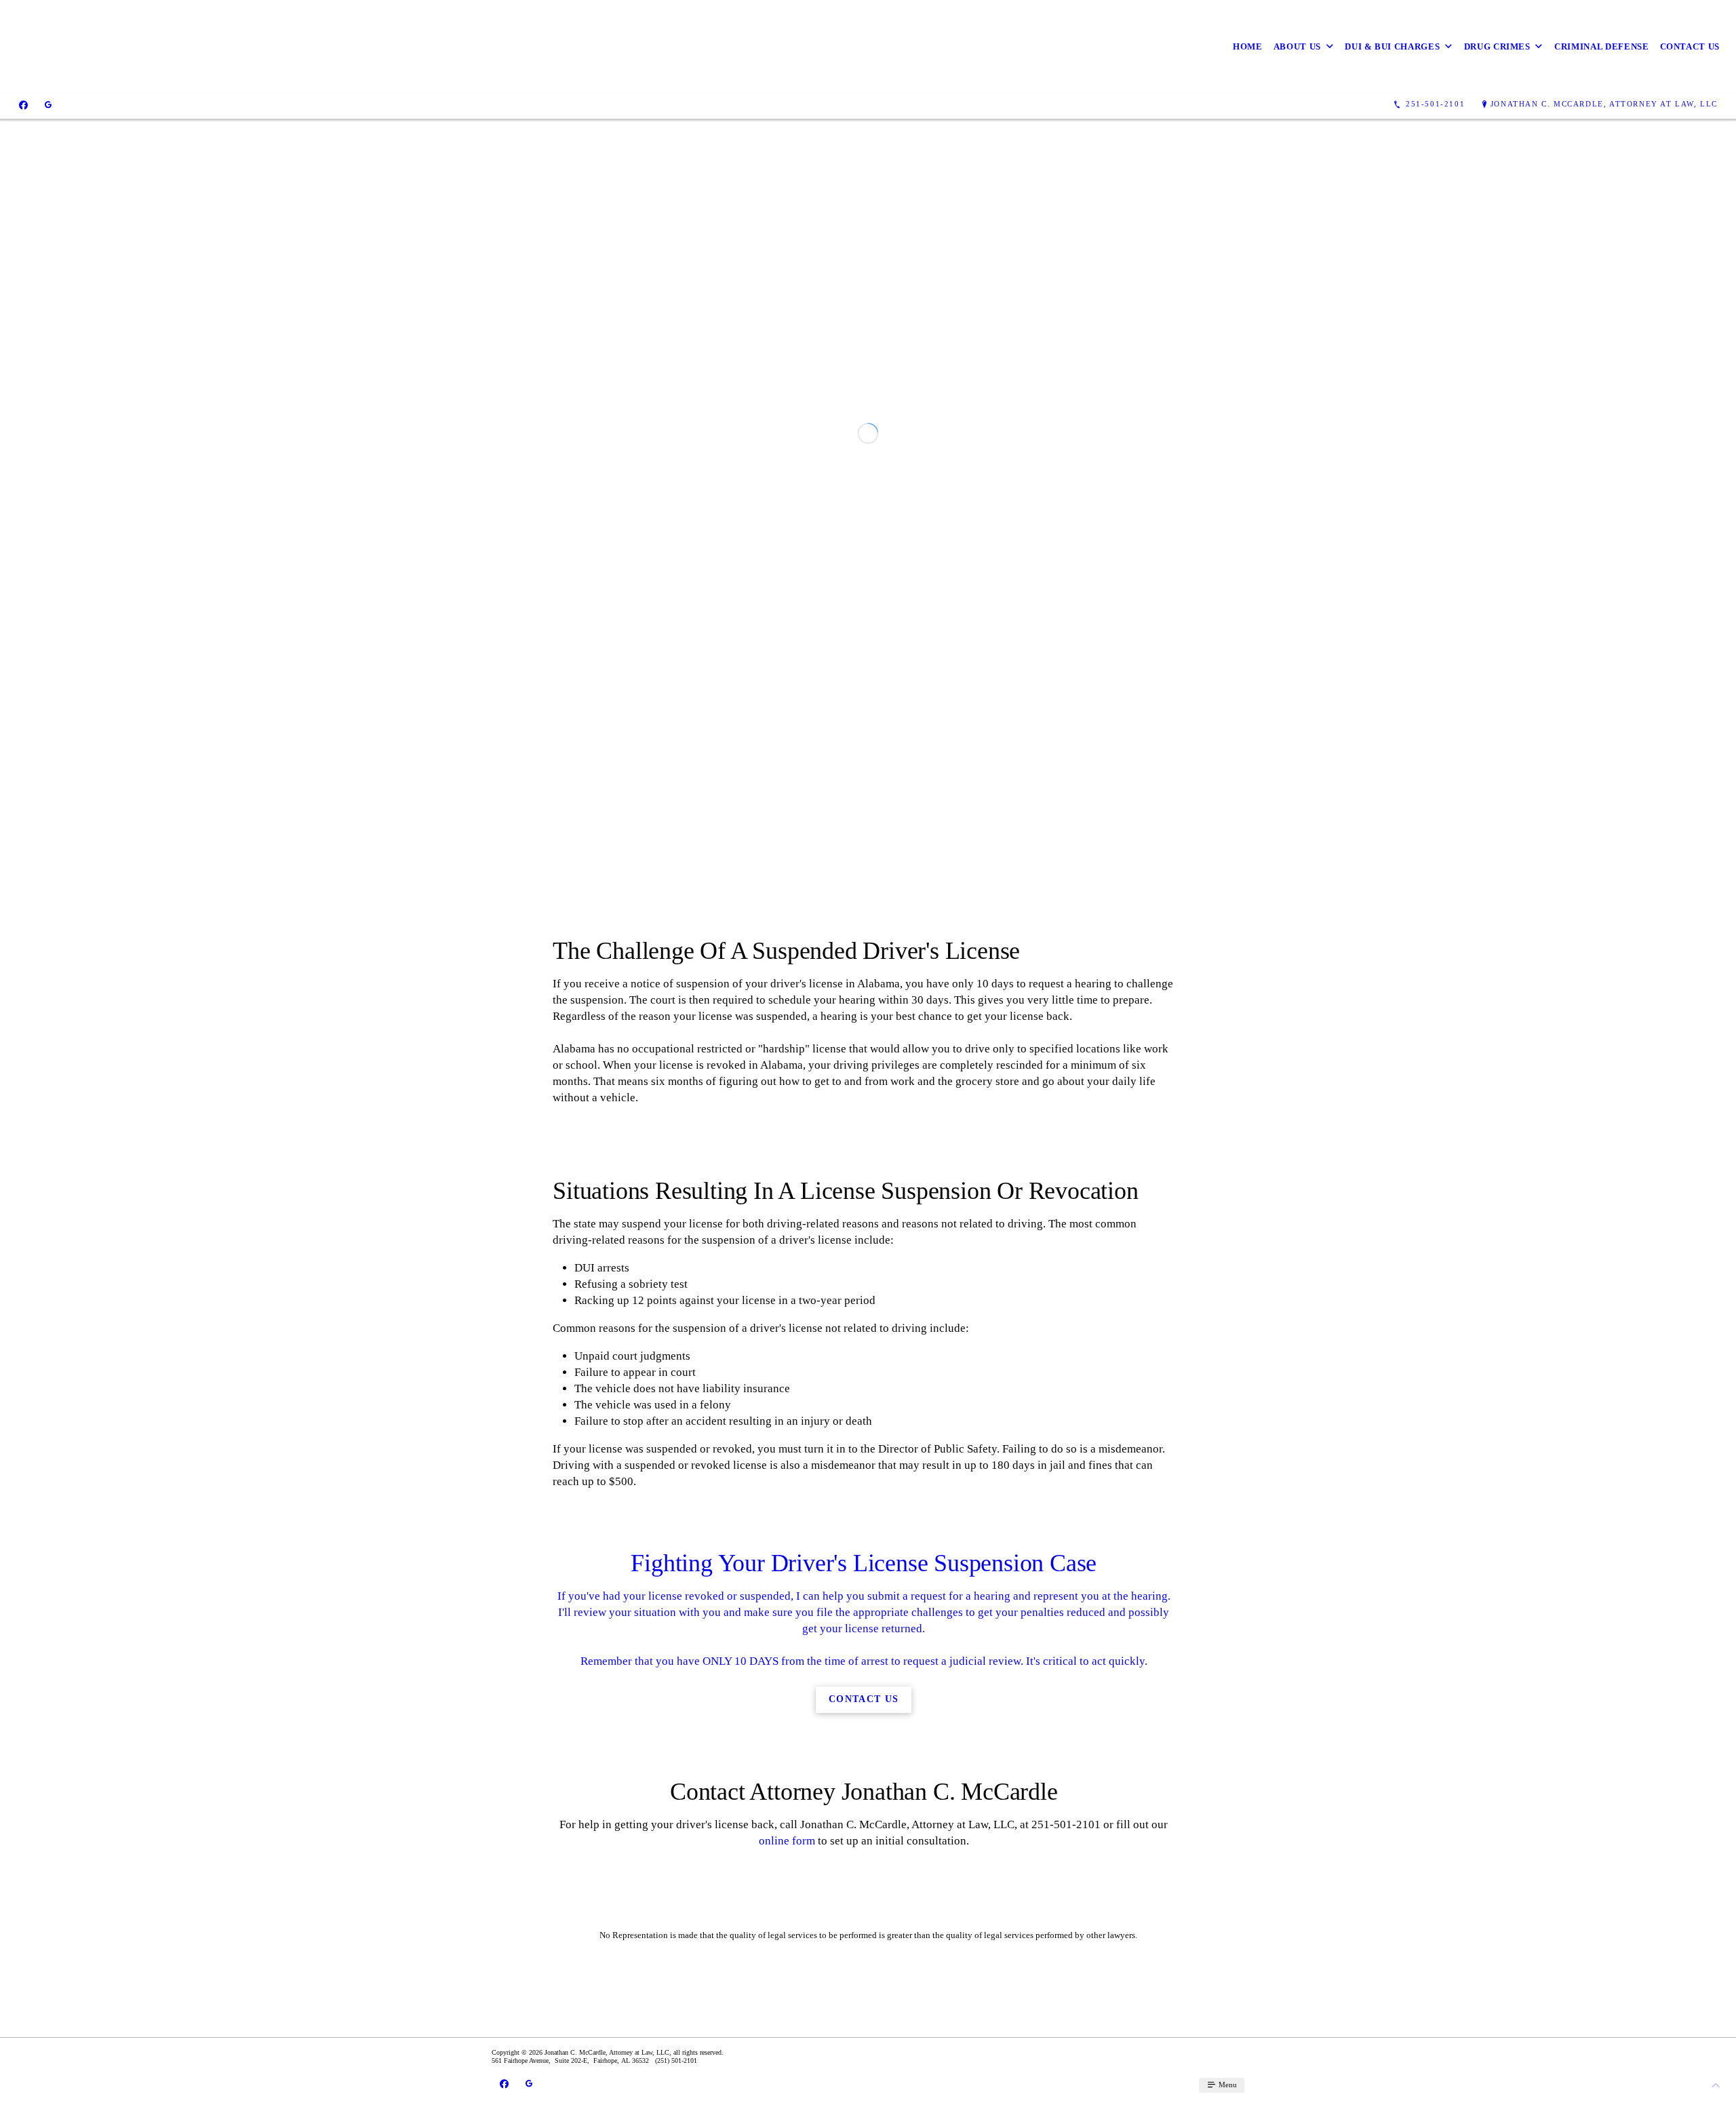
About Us (1297, 46)
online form (787, 2030)
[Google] (48, 104)
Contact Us (1690, 46)
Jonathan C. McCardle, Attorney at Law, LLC (1604, 104)
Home (1248, 46)
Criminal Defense (1601, 46)
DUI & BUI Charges (1392, 46)
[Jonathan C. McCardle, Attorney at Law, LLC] (220, 46)
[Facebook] (23, 104)
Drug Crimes (1497, 46)
